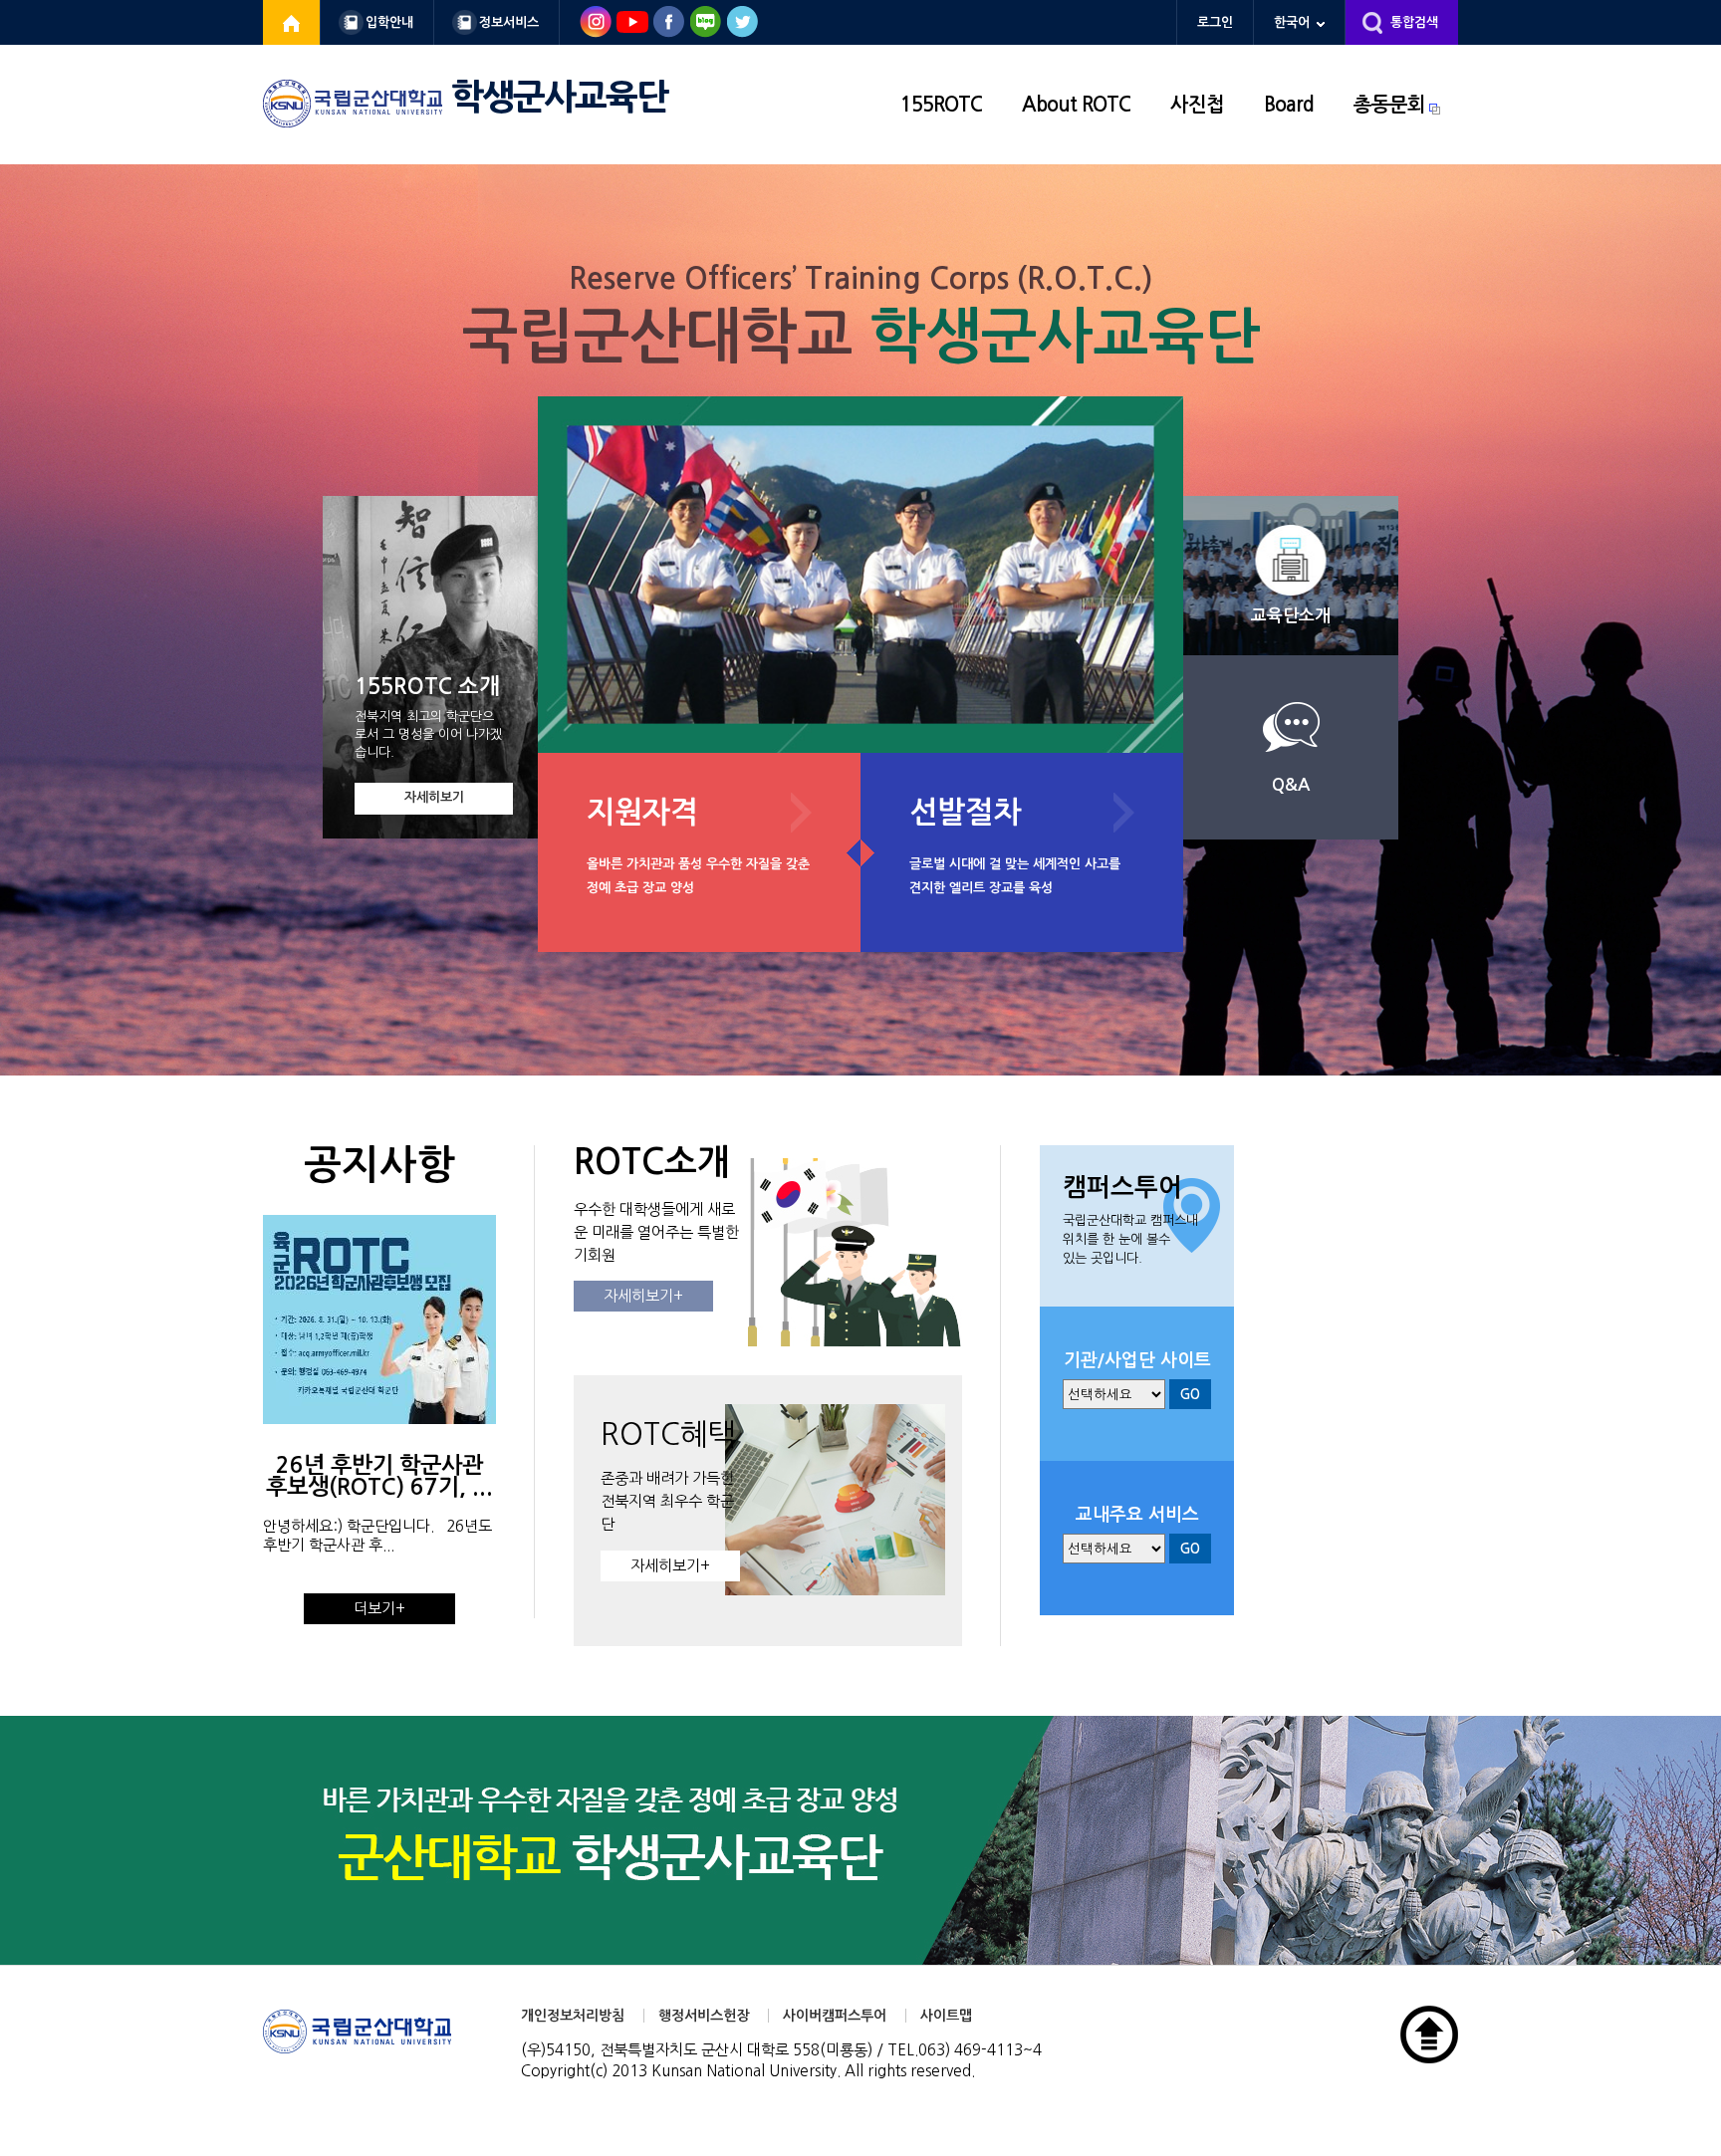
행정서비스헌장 (704, 2016)
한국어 (1292, 22)
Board (1289, 105)
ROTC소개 (652, 1162)
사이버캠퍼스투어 (835, 2016)
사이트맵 (946, 2016)
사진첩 (1197, 105)
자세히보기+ (643, 1296)
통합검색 (1414, 22)
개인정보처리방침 (573, 2016)
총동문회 (1389, 105)
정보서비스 (509, 22)
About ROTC (1076, 105)
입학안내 (389, 22)
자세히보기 (434, 797)
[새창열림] (292, 22)
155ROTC (941, 105)
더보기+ (379, 1609)
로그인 (1215, 22)
